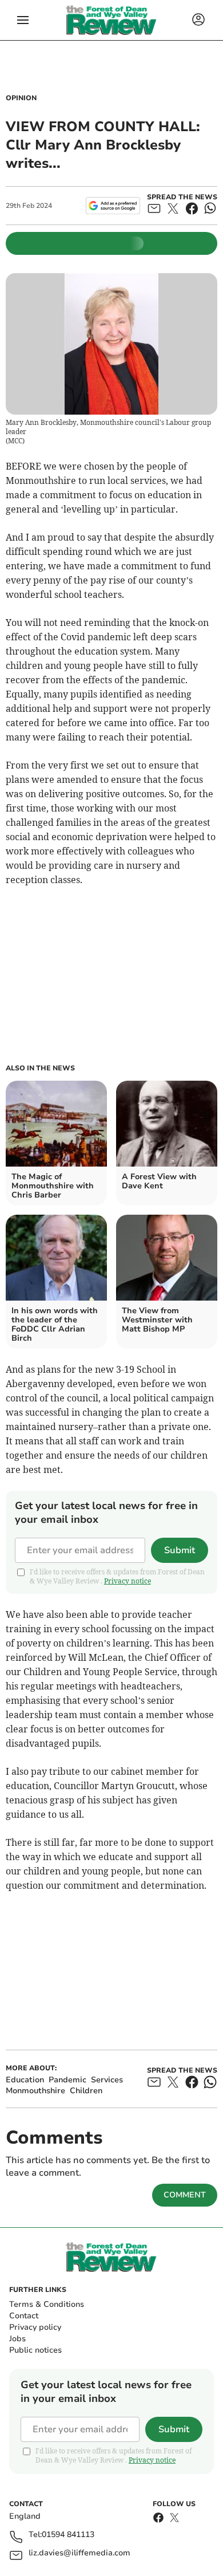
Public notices (35, 2350)
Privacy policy (35, 2327)
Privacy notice (128, 1581)
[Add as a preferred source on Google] (113, 206)
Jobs (17, 2339)
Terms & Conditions (47, 2304)
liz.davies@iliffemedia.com (79, 2553)
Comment (185, 2195)
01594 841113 (68, 2535)
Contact (24, 2316)
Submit (180, 1550)
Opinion (21, 98)
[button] (23, 20)
